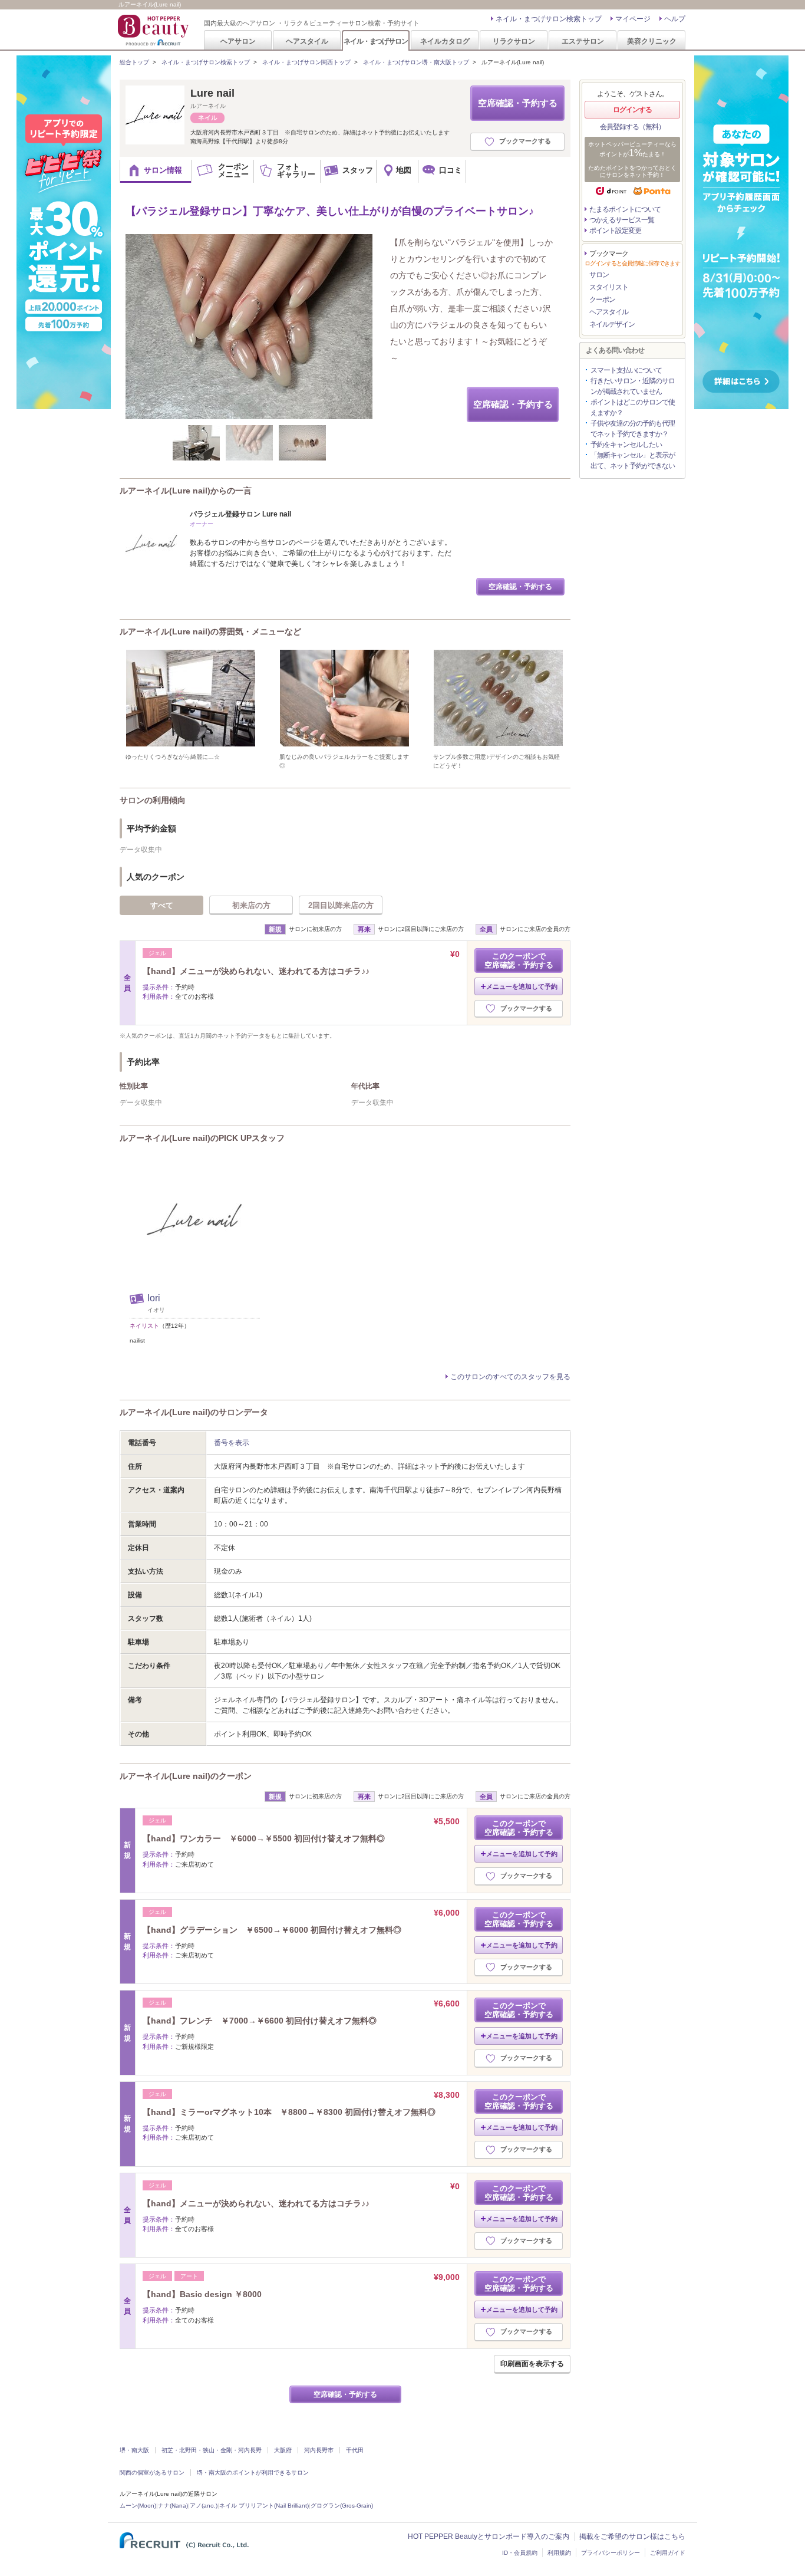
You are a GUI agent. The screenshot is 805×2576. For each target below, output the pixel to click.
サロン (599, 275)
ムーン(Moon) (138, 2506)
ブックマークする (525, 141)
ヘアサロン (238, 41)
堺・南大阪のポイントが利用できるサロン (253, 2473)
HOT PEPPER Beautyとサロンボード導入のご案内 (489, 2536)
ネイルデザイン (612, 324)
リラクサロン (514, 41)
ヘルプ (675, 19)
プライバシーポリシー (611, 2553)
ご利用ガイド (668, 2553)
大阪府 (283, 2450)
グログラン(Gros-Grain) (342, 2506)
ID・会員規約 (520, 2553)
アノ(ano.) (204, 2506)
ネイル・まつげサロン (375, 41)
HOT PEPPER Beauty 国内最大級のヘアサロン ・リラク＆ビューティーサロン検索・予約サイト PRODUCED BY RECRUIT (154, 30)
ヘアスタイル (307, 41)
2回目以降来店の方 (341, 905)
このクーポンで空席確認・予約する (519, 960)
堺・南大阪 (134, 2450)
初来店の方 (251, 905)
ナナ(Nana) (173, 2506)
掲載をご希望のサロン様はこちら (632, 2536)
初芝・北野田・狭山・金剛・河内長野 (212, 2450)
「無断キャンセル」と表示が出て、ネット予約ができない (633, 460)
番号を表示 (232, 1443)
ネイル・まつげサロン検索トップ (549, 19)
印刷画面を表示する (532, 2364)
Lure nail (212, 93)
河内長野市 (319, 2450)
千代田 (355, 2450)
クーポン (602, 300)
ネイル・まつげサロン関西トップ (306, 62)
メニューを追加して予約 (522, 986)
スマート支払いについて (626, 370)
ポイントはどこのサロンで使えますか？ (633, 407)
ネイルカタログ (445, 41)
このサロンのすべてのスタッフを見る (510, 1377)
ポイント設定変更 (615, 231)
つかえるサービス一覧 (622, 220)
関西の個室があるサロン (152, 2473)
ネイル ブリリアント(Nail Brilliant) (264, 2506)
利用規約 (559, 2553)
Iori (154, 1298)
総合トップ (134, 62)
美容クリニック (652, 41)
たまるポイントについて (625, 209)
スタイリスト (609, 287)
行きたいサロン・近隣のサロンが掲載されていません (633, 386)
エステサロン (583, 41)
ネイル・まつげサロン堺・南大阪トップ (416, 62)
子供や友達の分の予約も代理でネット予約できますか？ (633, 429)
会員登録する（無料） (632, 127)
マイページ (633, 19)
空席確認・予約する (518, 103)
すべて (162, 905)
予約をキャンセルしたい (626, 445)
